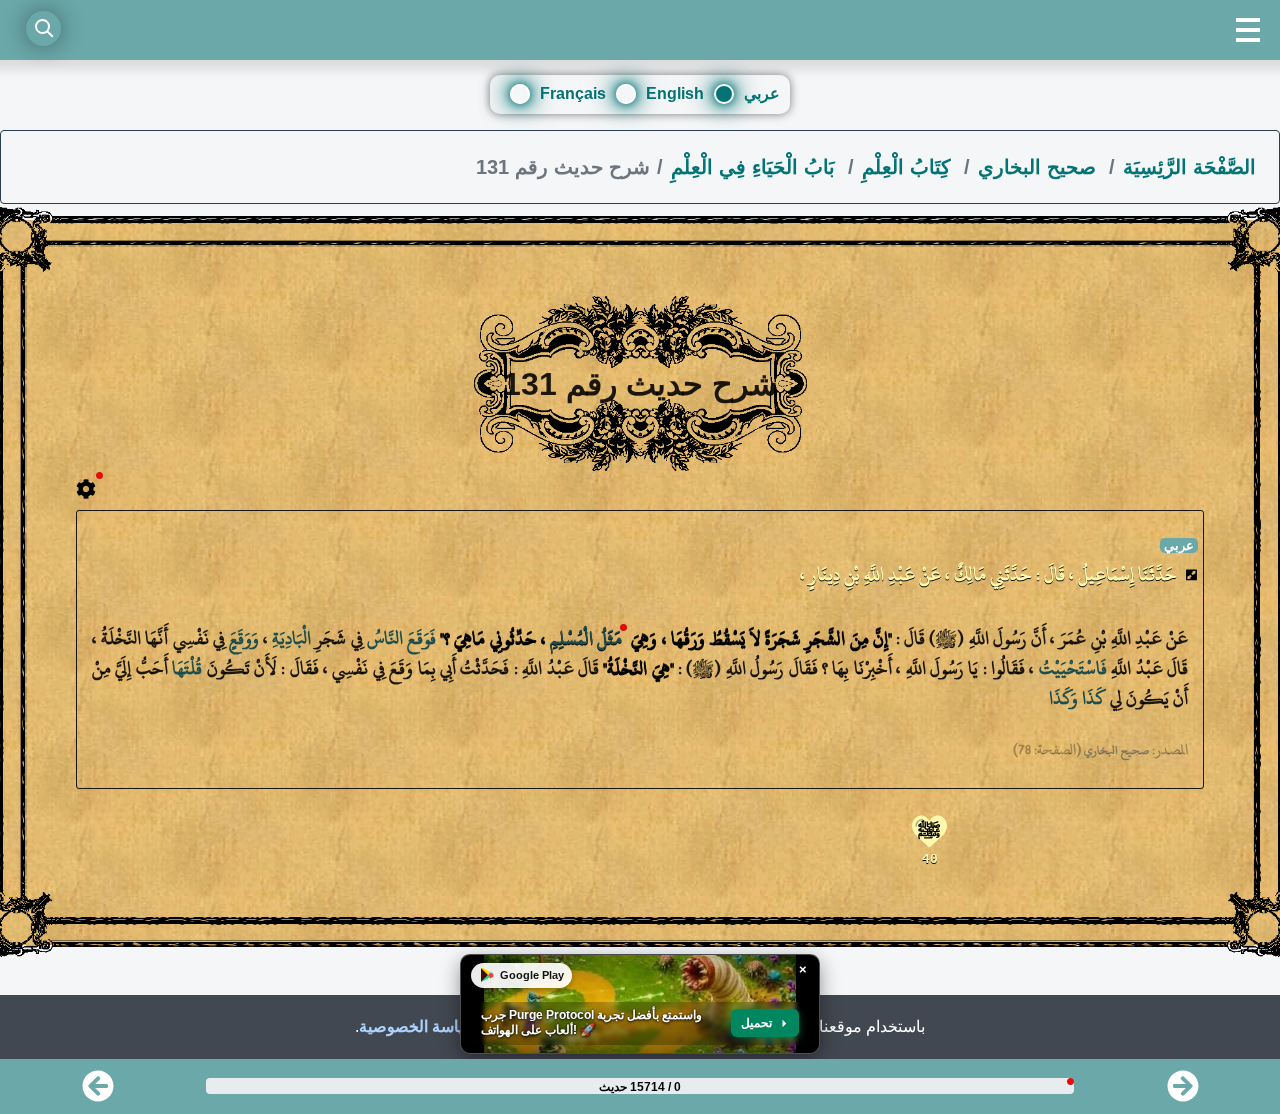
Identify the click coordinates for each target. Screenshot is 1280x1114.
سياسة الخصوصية (418, 1026)
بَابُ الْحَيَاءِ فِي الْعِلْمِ (756, 167)
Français (573, 93)
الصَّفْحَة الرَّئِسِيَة (1189, 167)
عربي (762, 93)
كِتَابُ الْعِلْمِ (909, 167)
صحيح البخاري (1040, 167)
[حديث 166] (98, 1092)
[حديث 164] (1183, 1092)
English (675, 93)
